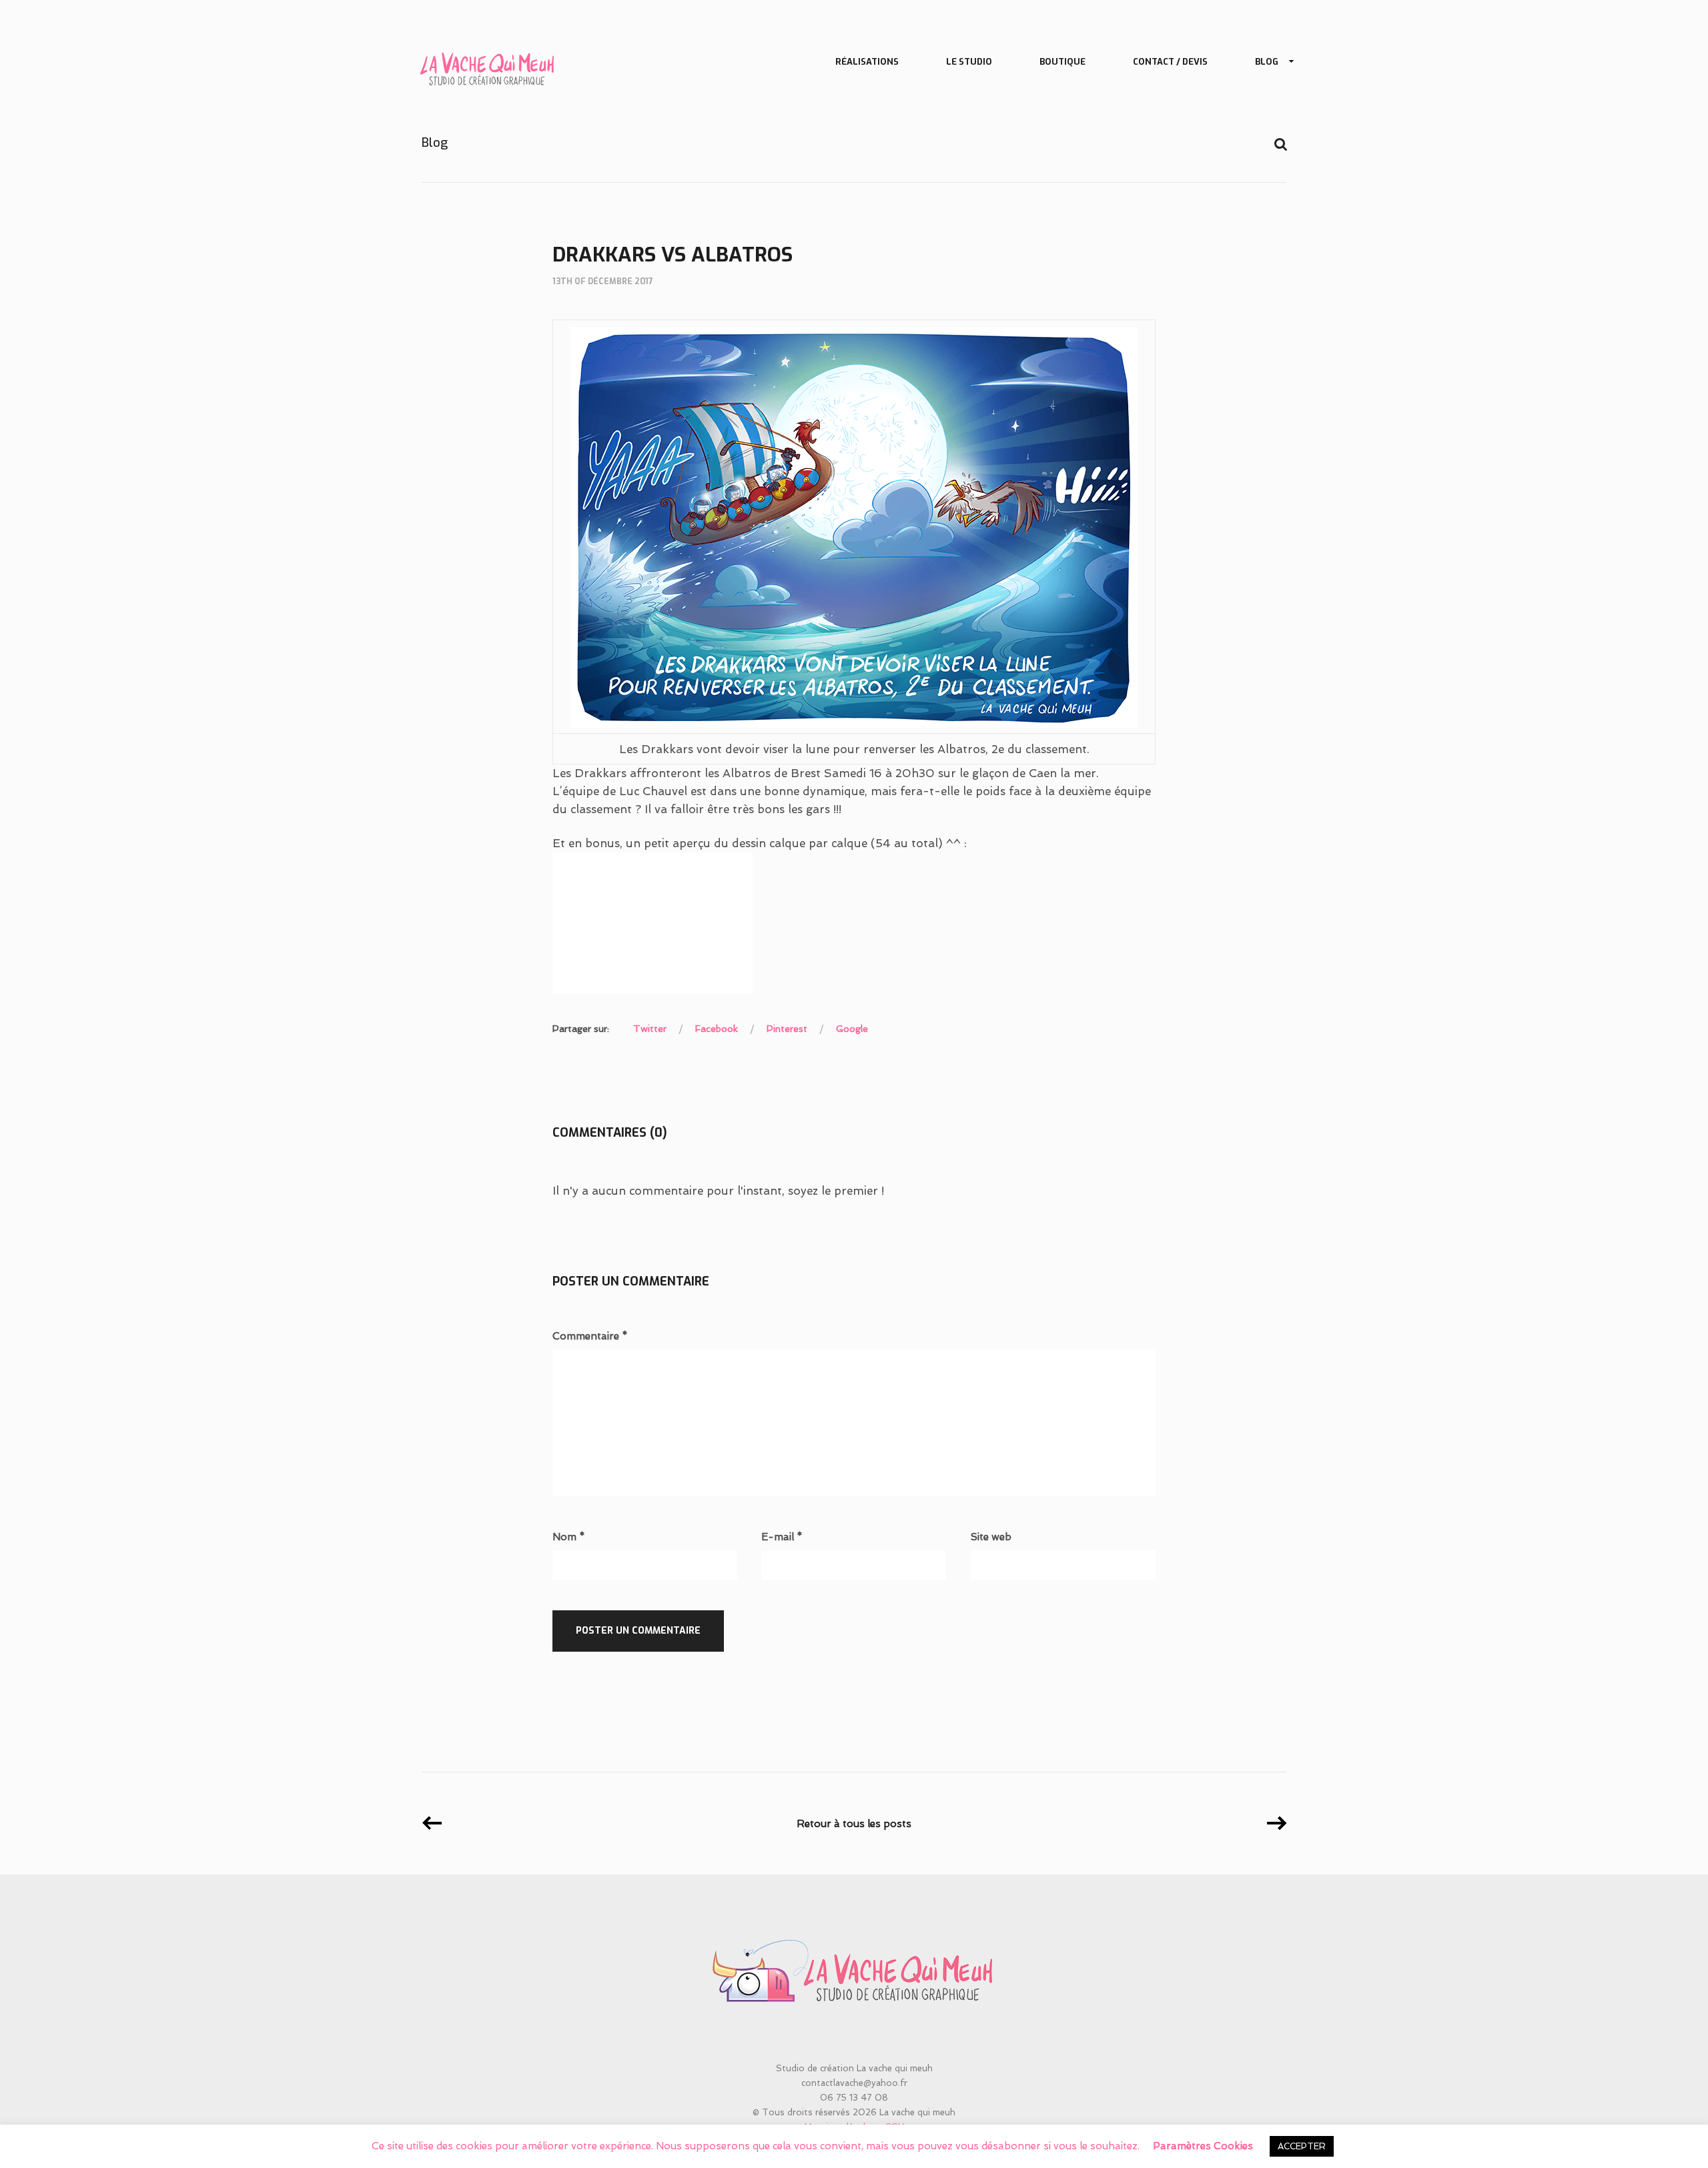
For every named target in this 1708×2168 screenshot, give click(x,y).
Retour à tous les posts (854, 1824)
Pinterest (787, 1029)
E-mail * (782, 1537)
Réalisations (867, 62)
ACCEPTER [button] (1302, 2146)
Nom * (569, 1537)
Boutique (1062, 62)
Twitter (650, 1029)
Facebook (717, 1029)
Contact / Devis (1170, 62)
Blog (1267, 62)
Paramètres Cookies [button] (1203, 2146)
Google (852, 1029)
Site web (991, 1537)
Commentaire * (590, 1336)
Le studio (969, 62)
